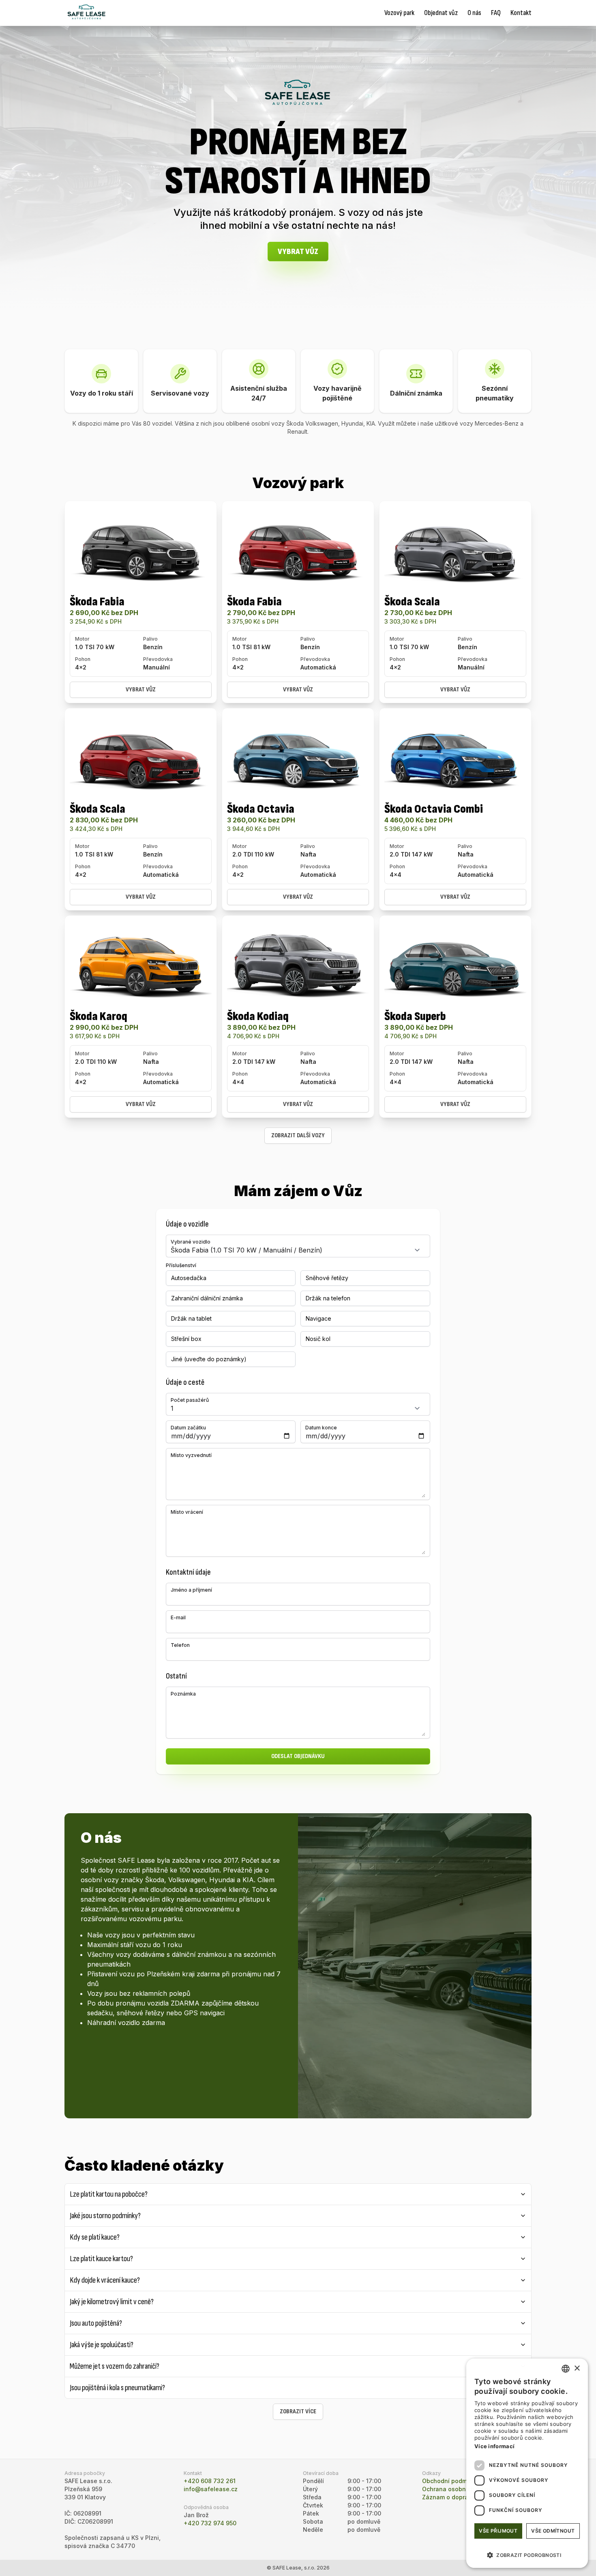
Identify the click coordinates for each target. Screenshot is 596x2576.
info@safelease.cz (211, 2489)
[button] (527, 2555)
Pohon (83, 659)
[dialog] (527, 2463)
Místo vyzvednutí (191, 1455)
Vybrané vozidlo (191, 1242)
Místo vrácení (187, 1512)
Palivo (150, 639)
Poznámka (183, 1694)
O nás (474, 13)
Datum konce (321, 1428)
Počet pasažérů (190, 1400)
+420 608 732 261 (210, 2481)
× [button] (577, 2368)
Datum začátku (188, 1428)
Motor (82, 639)
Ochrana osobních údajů (457, 2489)
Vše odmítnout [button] (553, 2531)
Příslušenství (181, 1265)
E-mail (178, 1617)
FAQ (496, 13)
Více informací (494, 2446)
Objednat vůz (441, 13)
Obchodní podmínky (450, 2481)
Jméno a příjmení (191, 1590)
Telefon (180, 1645)
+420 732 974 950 (210, 2523)
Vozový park (399, 13)
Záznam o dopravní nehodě (461, 2497)
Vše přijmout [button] (498, 2531)
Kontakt (521, 13)
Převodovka (158, 659)
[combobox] (566, 2369)
